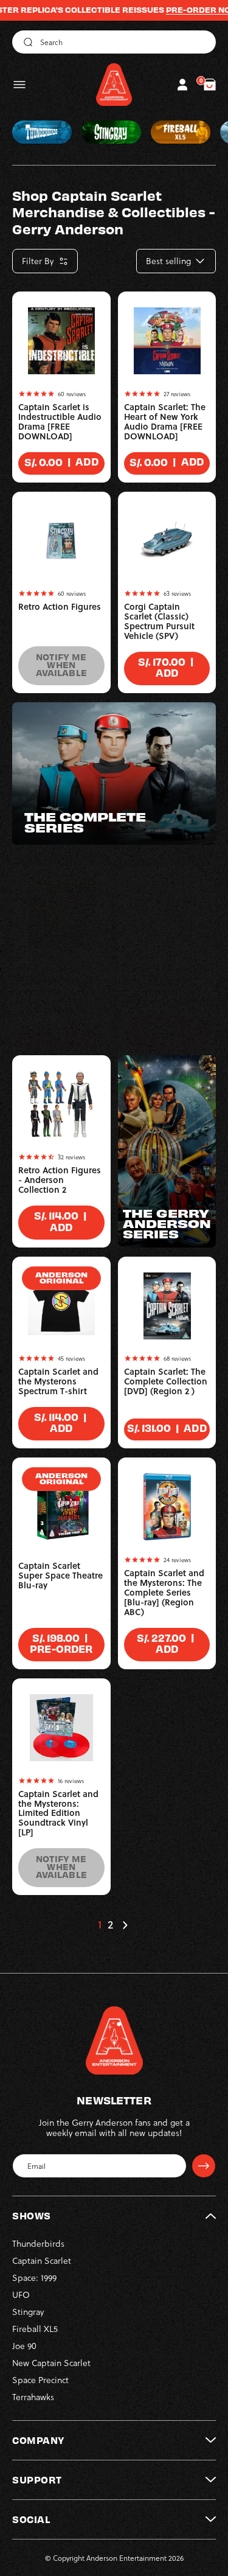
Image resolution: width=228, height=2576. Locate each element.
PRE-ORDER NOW (181, 10)
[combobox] (114, 42)
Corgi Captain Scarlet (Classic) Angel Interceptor (160, 991)
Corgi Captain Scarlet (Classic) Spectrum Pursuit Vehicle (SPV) (159, 621)
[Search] (26, 42)
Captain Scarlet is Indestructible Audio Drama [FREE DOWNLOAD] (60, 422)
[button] (19, 85)
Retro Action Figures (60, 607)
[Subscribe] (204, 2166)
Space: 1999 (34, 2278)
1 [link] (100, 1925)
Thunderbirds (38, 2243)
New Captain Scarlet (51, 2363)
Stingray (28, 2312)
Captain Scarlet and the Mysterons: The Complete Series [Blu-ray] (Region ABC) (164, 1593)
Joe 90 (24, 2346)
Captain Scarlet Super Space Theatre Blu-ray (60, 1576)
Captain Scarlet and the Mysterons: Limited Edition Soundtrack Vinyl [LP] (58, 1813)
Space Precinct (40, 2380)
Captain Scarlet (42, 2260)
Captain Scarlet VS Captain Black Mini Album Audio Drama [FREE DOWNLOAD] (60, 996)
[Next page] (125, 1925)
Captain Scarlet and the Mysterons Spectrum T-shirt (58, 1381)
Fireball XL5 (35, 2329)
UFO (21, 2295)
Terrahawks (33, 2397)
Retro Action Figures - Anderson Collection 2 (60, 1180)
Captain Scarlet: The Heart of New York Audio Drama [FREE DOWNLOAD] (165, 422)
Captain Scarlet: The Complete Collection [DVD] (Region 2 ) (166, 1381)
